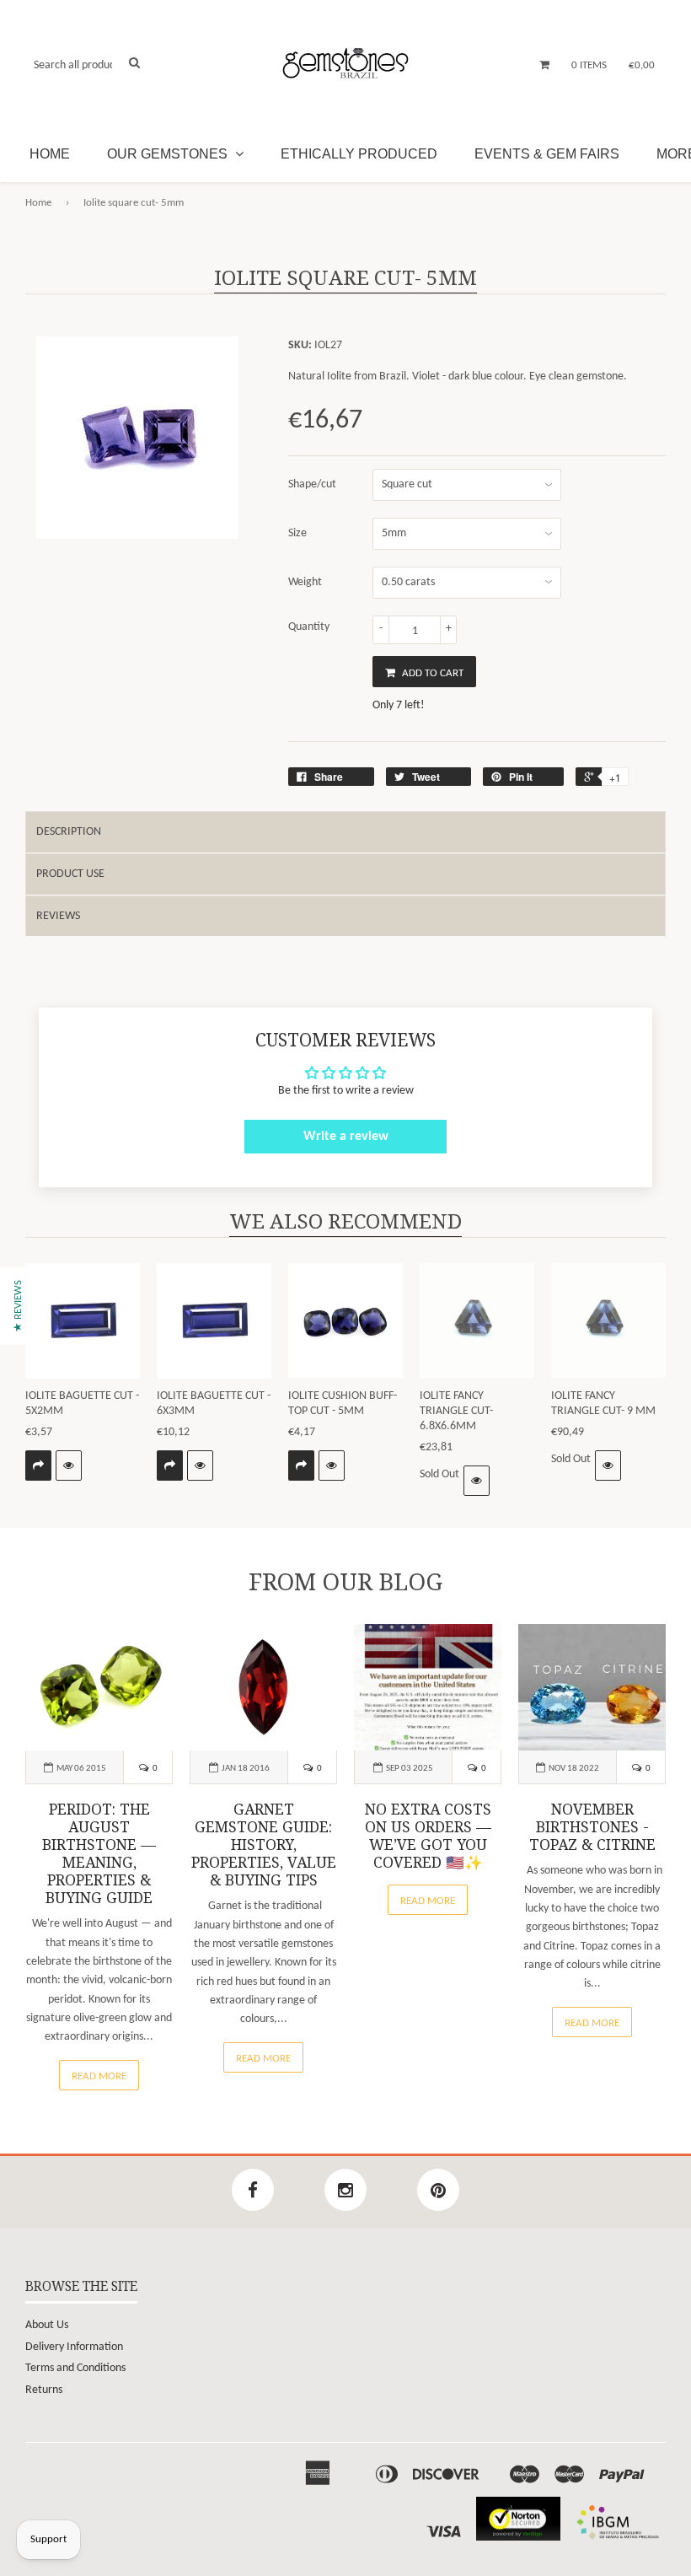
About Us (47, 2325)
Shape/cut (312, 484)
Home (50, 154)
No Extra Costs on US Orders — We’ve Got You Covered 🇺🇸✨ (428, 1836)
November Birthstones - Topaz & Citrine (592, 1827)
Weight (305, 582)
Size (297, 533)
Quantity (309, 627)
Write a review (346, 1137)
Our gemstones (169, 154)
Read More (99, 2076)
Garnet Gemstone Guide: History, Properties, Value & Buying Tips (264, 1845)
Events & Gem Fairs (547, 154)
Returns (44, 2390)
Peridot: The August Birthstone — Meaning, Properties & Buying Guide (99, 1854)
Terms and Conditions (75, 2368)
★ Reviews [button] (18, 1305)
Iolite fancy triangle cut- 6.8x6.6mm (456, 1411)
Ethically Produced (359, 154)
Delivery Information (74, 2347)
